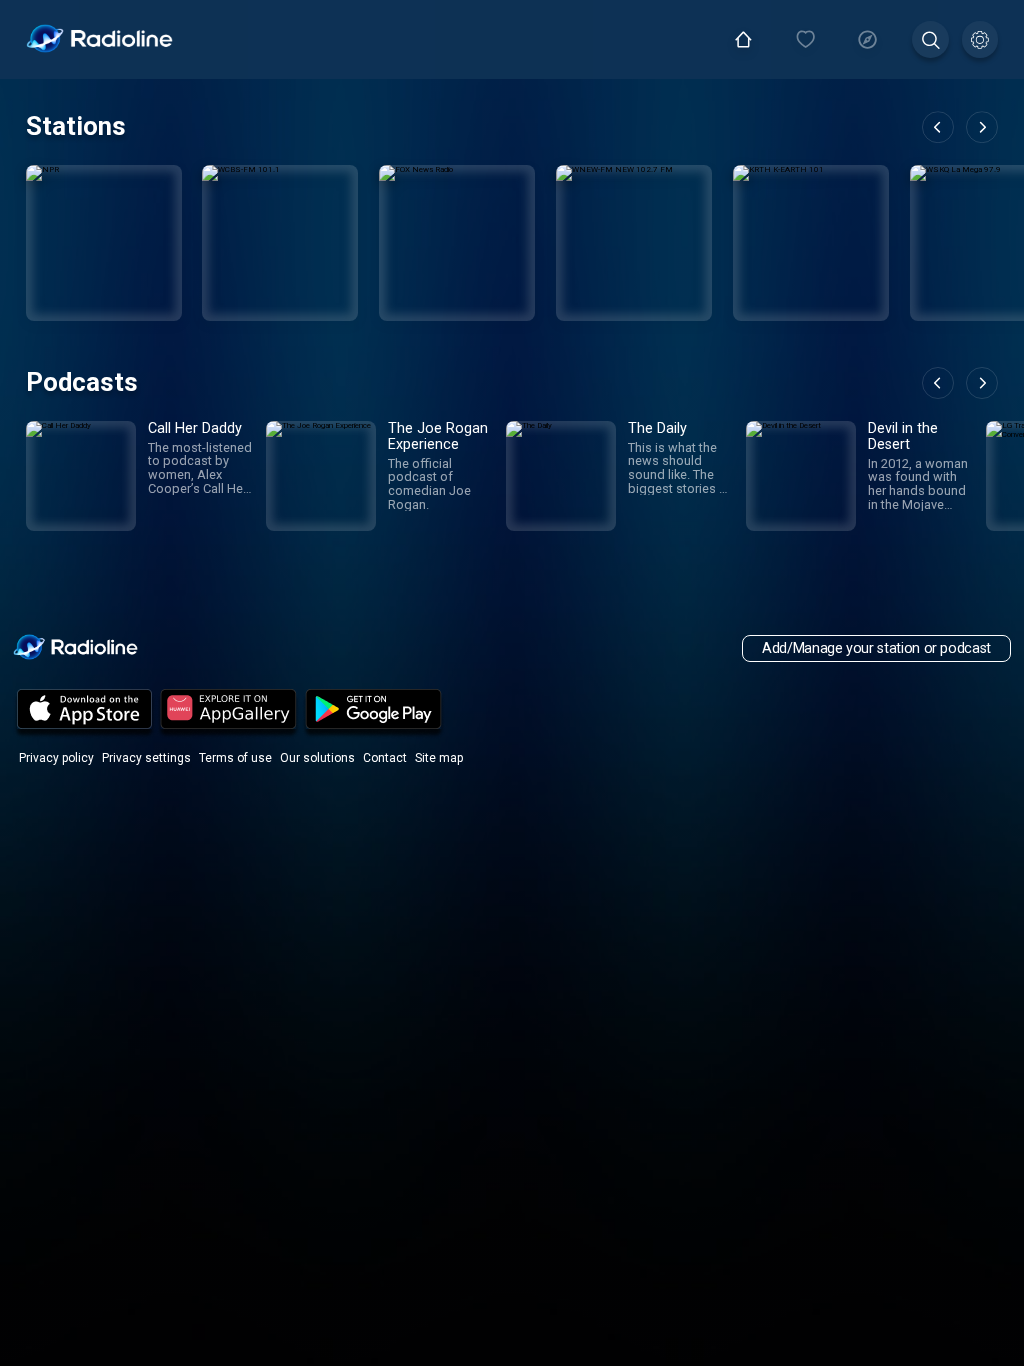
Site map (439, 758)
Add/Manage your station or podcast (876, 648)
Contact (385, 758)
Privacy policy (56, 758)
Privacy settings (146, 758)
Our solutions (317, 758)
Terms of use (235, 758)
